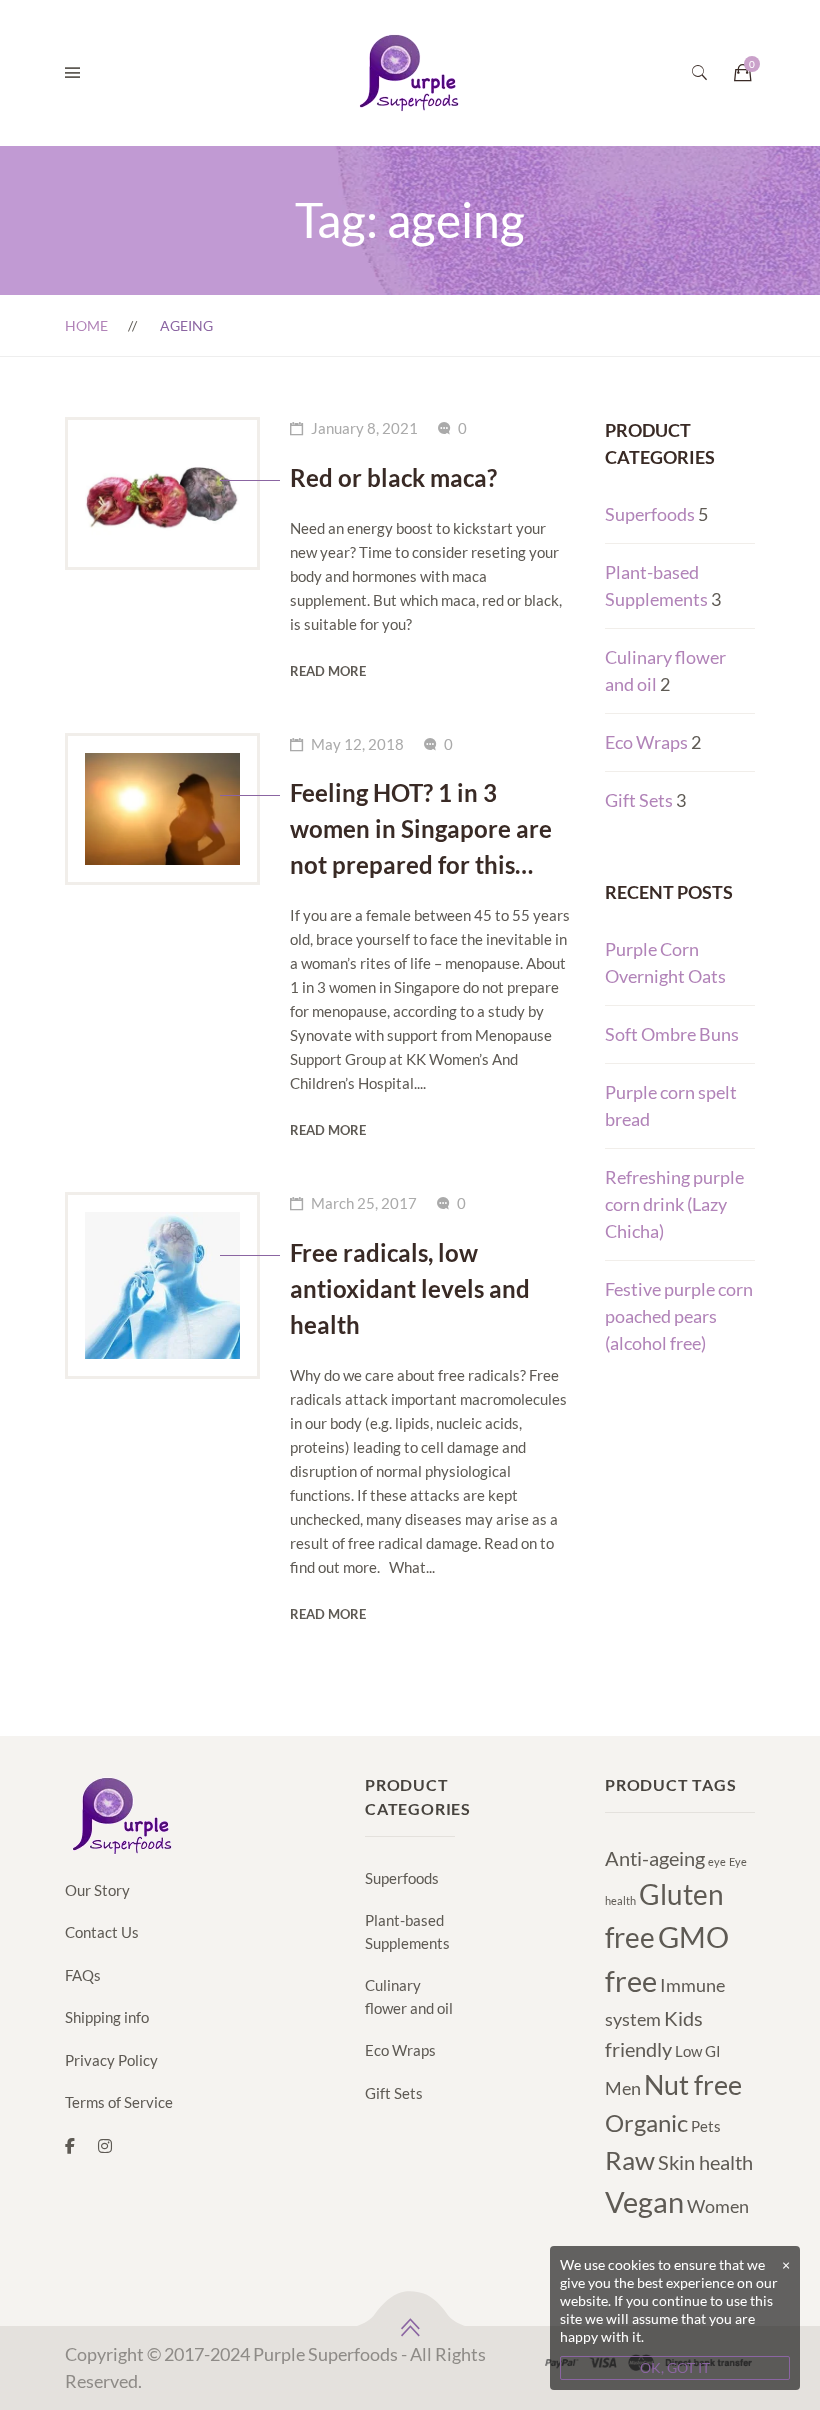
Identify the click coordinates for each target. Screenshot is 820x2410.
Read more (328, 671)
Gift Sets (639, 800)
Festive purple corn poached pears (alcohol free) (679, 1316)
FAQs (83, 1975)
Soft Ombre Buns (672, 1034)
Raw (630, 2160)
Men (623, 2088)
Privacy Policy (111, 2060)
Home (86, 325)
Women (718, 2206)
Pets (706, 2126)
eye (717, 1861)
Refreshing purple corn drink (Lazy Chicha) (674, 1204)
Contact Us (102, 1932)
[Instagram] (105, 2146)
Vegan (644, 2201)
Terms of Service (119, 2102)
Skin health (705, 2162)
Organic (646, 2122)
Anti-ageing (655, 1858)
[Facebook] (70, 2146)
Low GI (698, 2051)
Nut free (693, 2084)
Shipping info (107, 2017)
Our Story (97, 1890)
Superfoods (650, 514)
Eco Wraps (646, 742)
